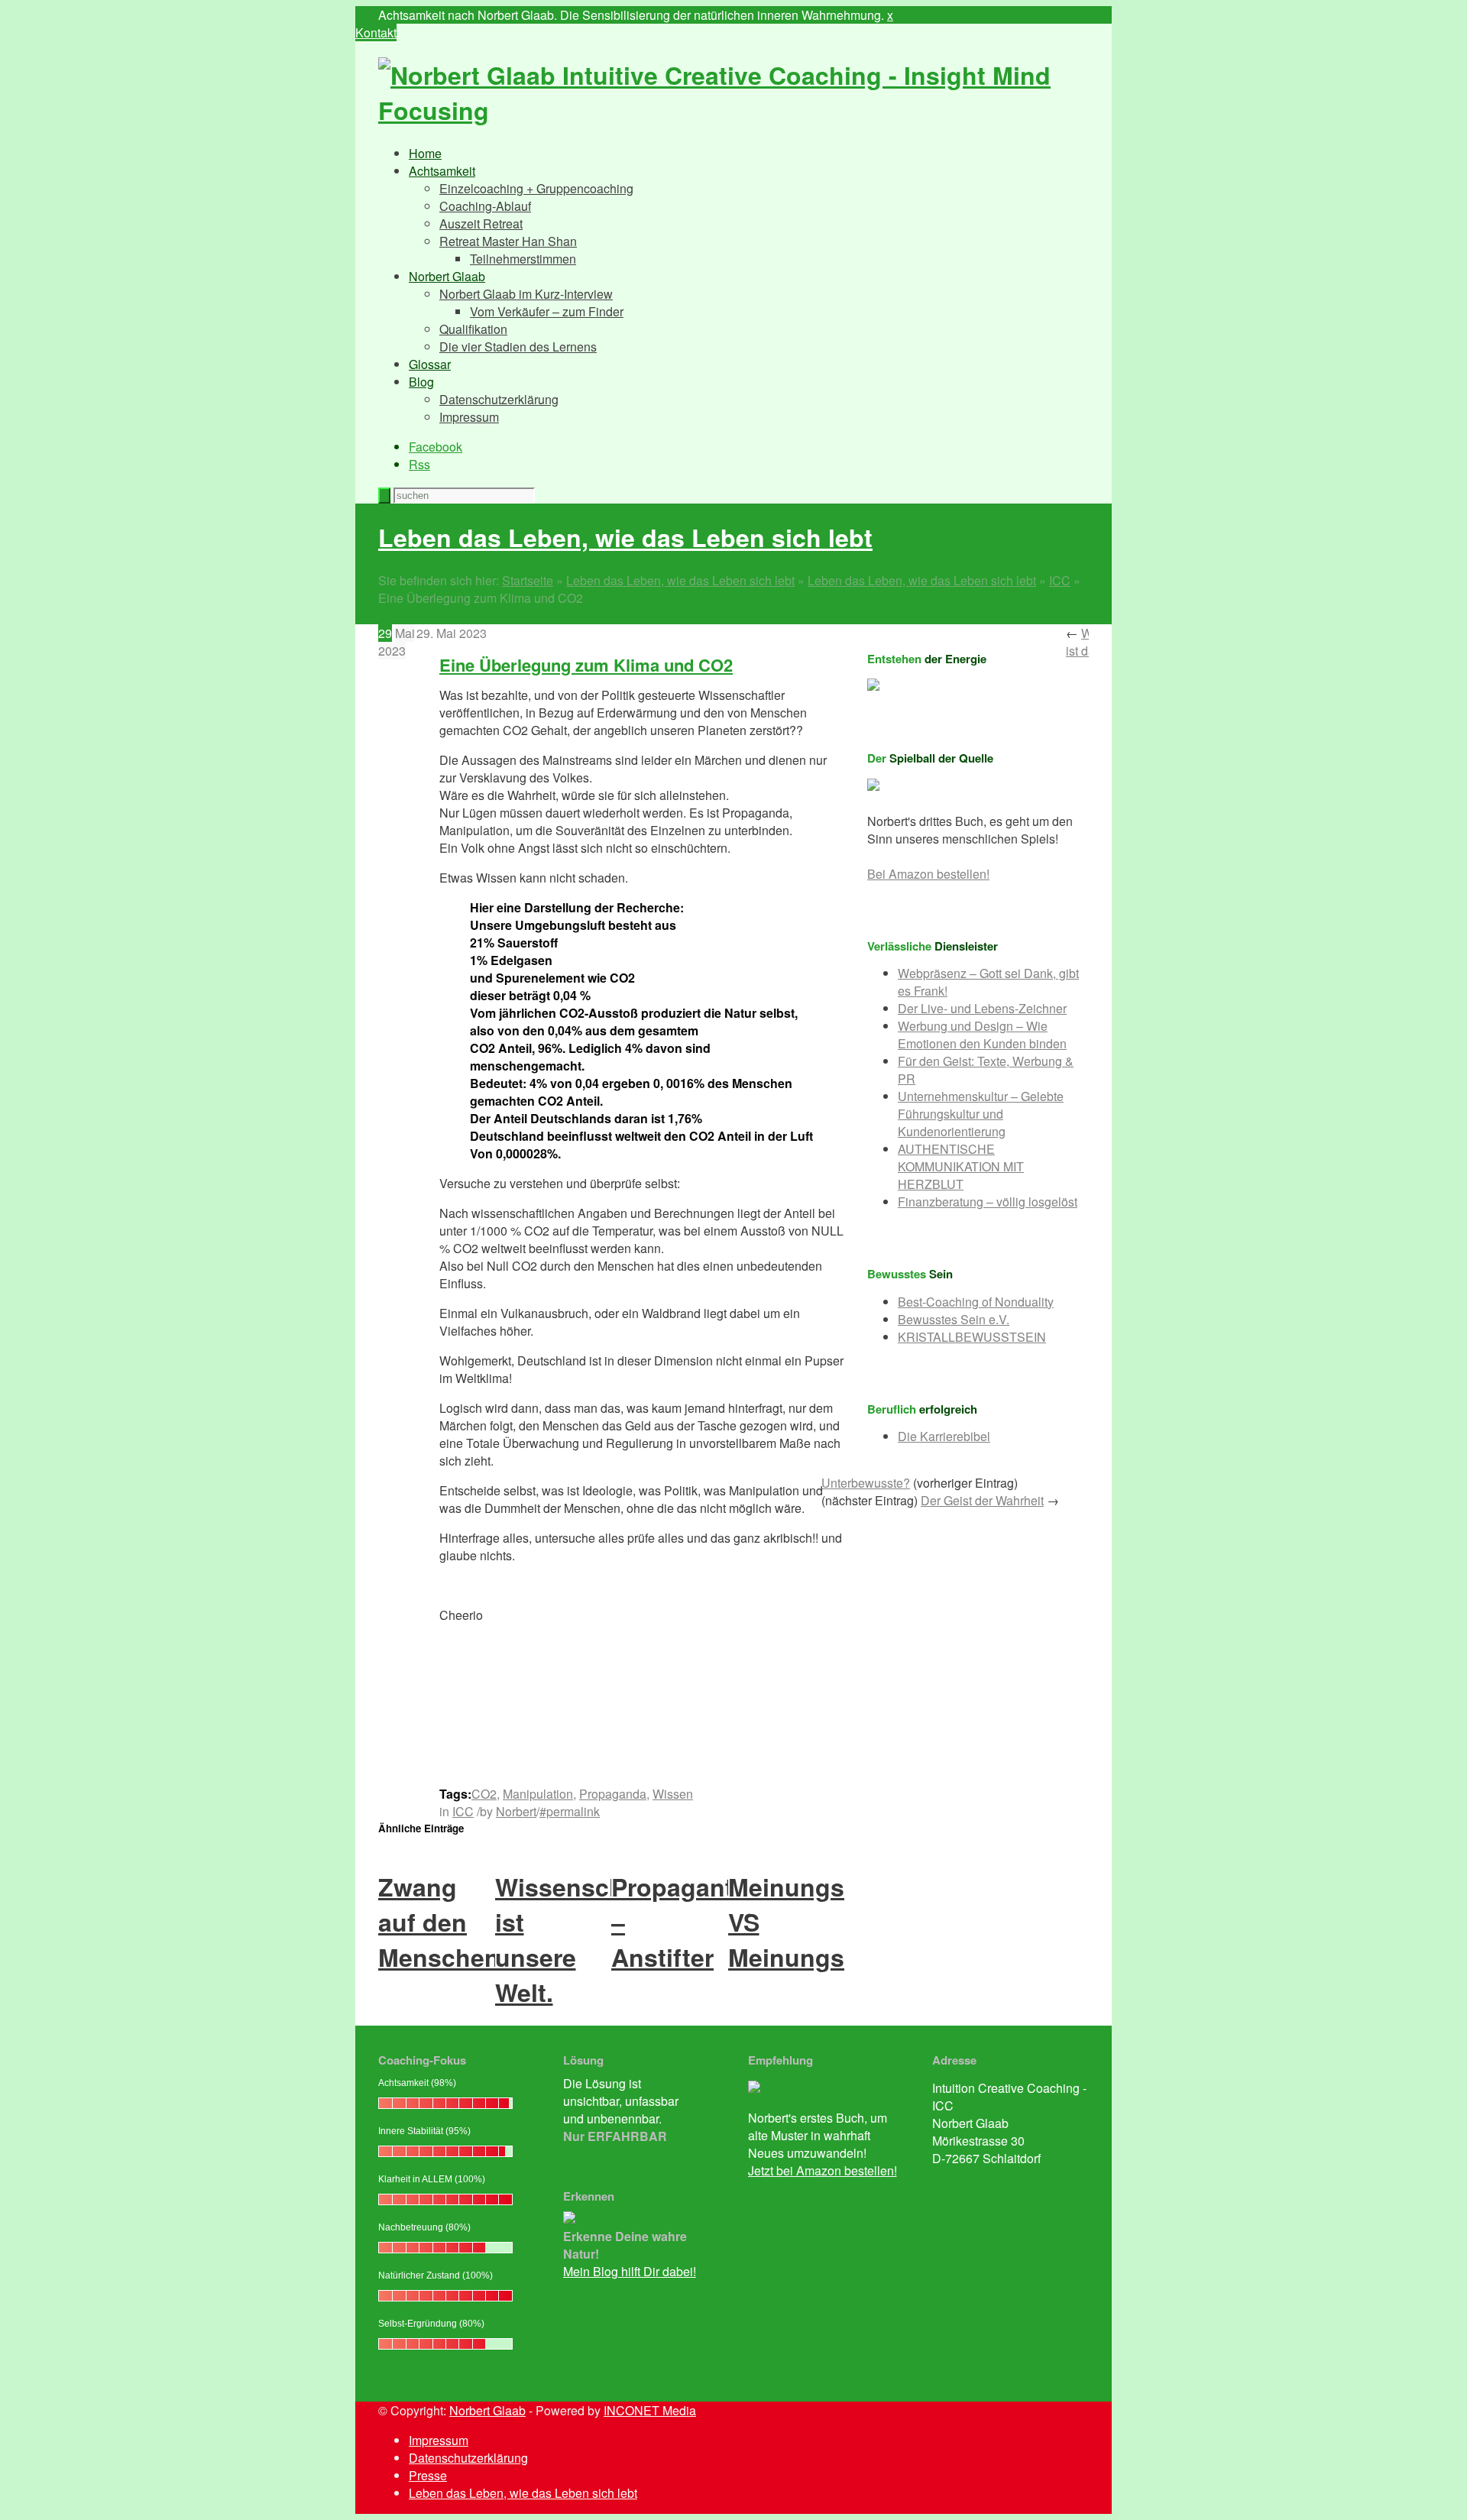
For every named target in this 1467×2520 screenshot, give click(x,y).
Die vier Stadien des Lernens (518, 347)
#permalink (570, 1811)
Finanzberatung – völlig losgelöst (988, 1202)
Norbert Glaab (447, 276)
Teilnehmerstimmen (523, 259)
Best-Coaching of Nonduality (976, 1302)
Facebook (436, 447)
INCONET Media (650, 2410)
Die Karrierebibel (944, 1436)
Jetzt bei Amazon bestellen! (823, 2170)
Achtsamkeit (442, 171)
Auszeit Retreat (481, 223)
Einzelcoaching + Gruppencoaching (536, 188)
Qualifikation (473, 329)
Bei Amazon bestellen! (928, 874)
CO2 (484, 1794)
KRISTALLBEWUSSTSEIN (972, 1337)
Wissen (673, 1794)
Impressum (469, 417)
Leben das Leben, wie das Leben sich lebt (625, 537)
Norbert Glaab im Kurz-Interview (526, 294)
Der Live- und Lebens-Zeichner (982, 1008)
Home (425, 153)
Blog (421, 382)
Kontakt (376, 32)
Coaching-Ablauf (485, 206)
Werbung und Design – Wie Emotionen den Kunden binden (982, 1035)
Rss (419, 464)
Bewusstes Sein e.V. (954, 1319)
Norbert (516, 1811)
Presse (428, 2475)
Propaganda (613, 1794)
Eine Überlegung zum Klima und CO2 (586, 665)
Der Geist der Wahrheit (982, 1500)
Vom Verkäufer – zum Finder (547, 311)
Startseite (528, 580)
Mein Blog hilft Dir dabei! (630, 2271)
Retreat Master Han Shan (508, 241)
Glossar (430, 364)
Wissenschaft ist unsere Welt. (575, 1939)
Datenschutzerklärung (499, 399)
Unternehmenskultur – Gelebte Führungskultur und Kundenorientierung (981, 1114)
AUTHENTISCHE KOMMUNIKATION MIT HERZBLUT (961, 1166)
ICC (1060, 580)
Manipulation (538, 1794)
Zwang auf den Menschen (439, 1922)
